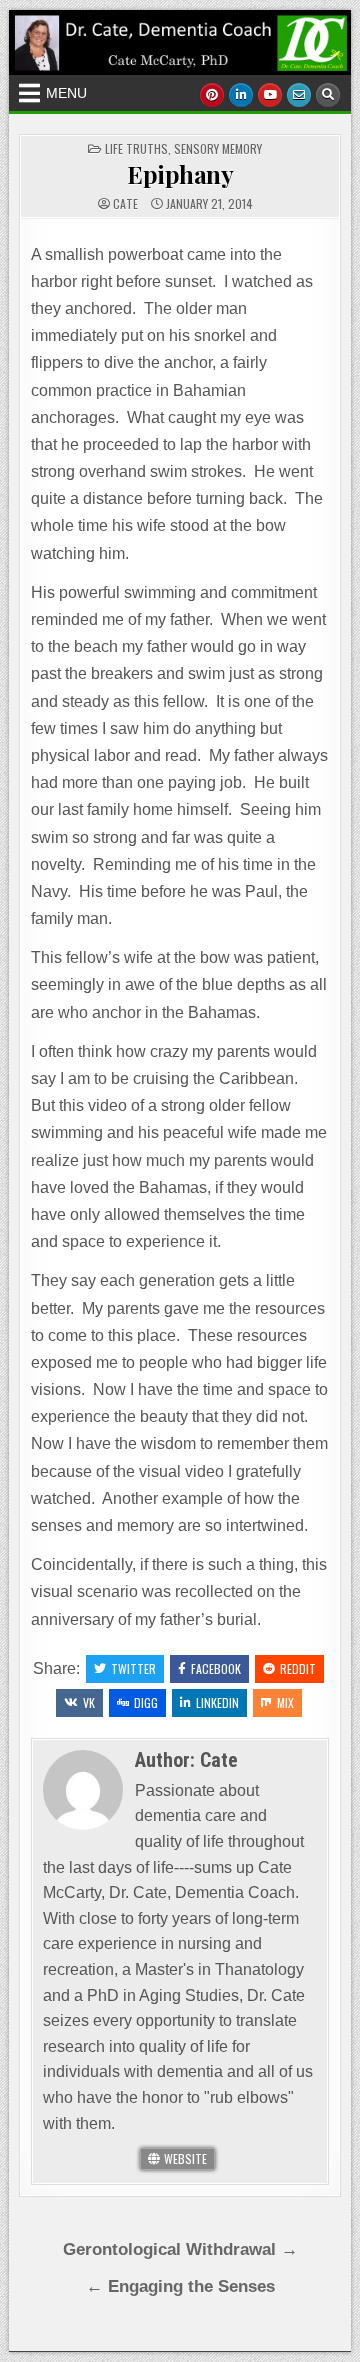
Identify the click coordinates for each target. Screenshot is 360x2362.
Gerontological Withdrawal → (180, 2249)
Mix (285, 1702)
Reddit (298, 1668)
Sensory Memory (218, 148)
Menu (66, 93)
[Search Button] (328, 95)
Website (184, 2158)
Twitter (133, 1668)
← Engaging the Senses (180, 2286)
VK (89, 1702)
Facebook (216, 1668)
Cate (125, 204)
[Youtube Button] (270, 95)
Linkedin (217, 1702)
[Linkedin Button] (241, 95)
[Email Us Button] (299, 95)
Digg (146, 1702)
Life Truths (136, 148)
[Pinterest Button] (212, 95)
